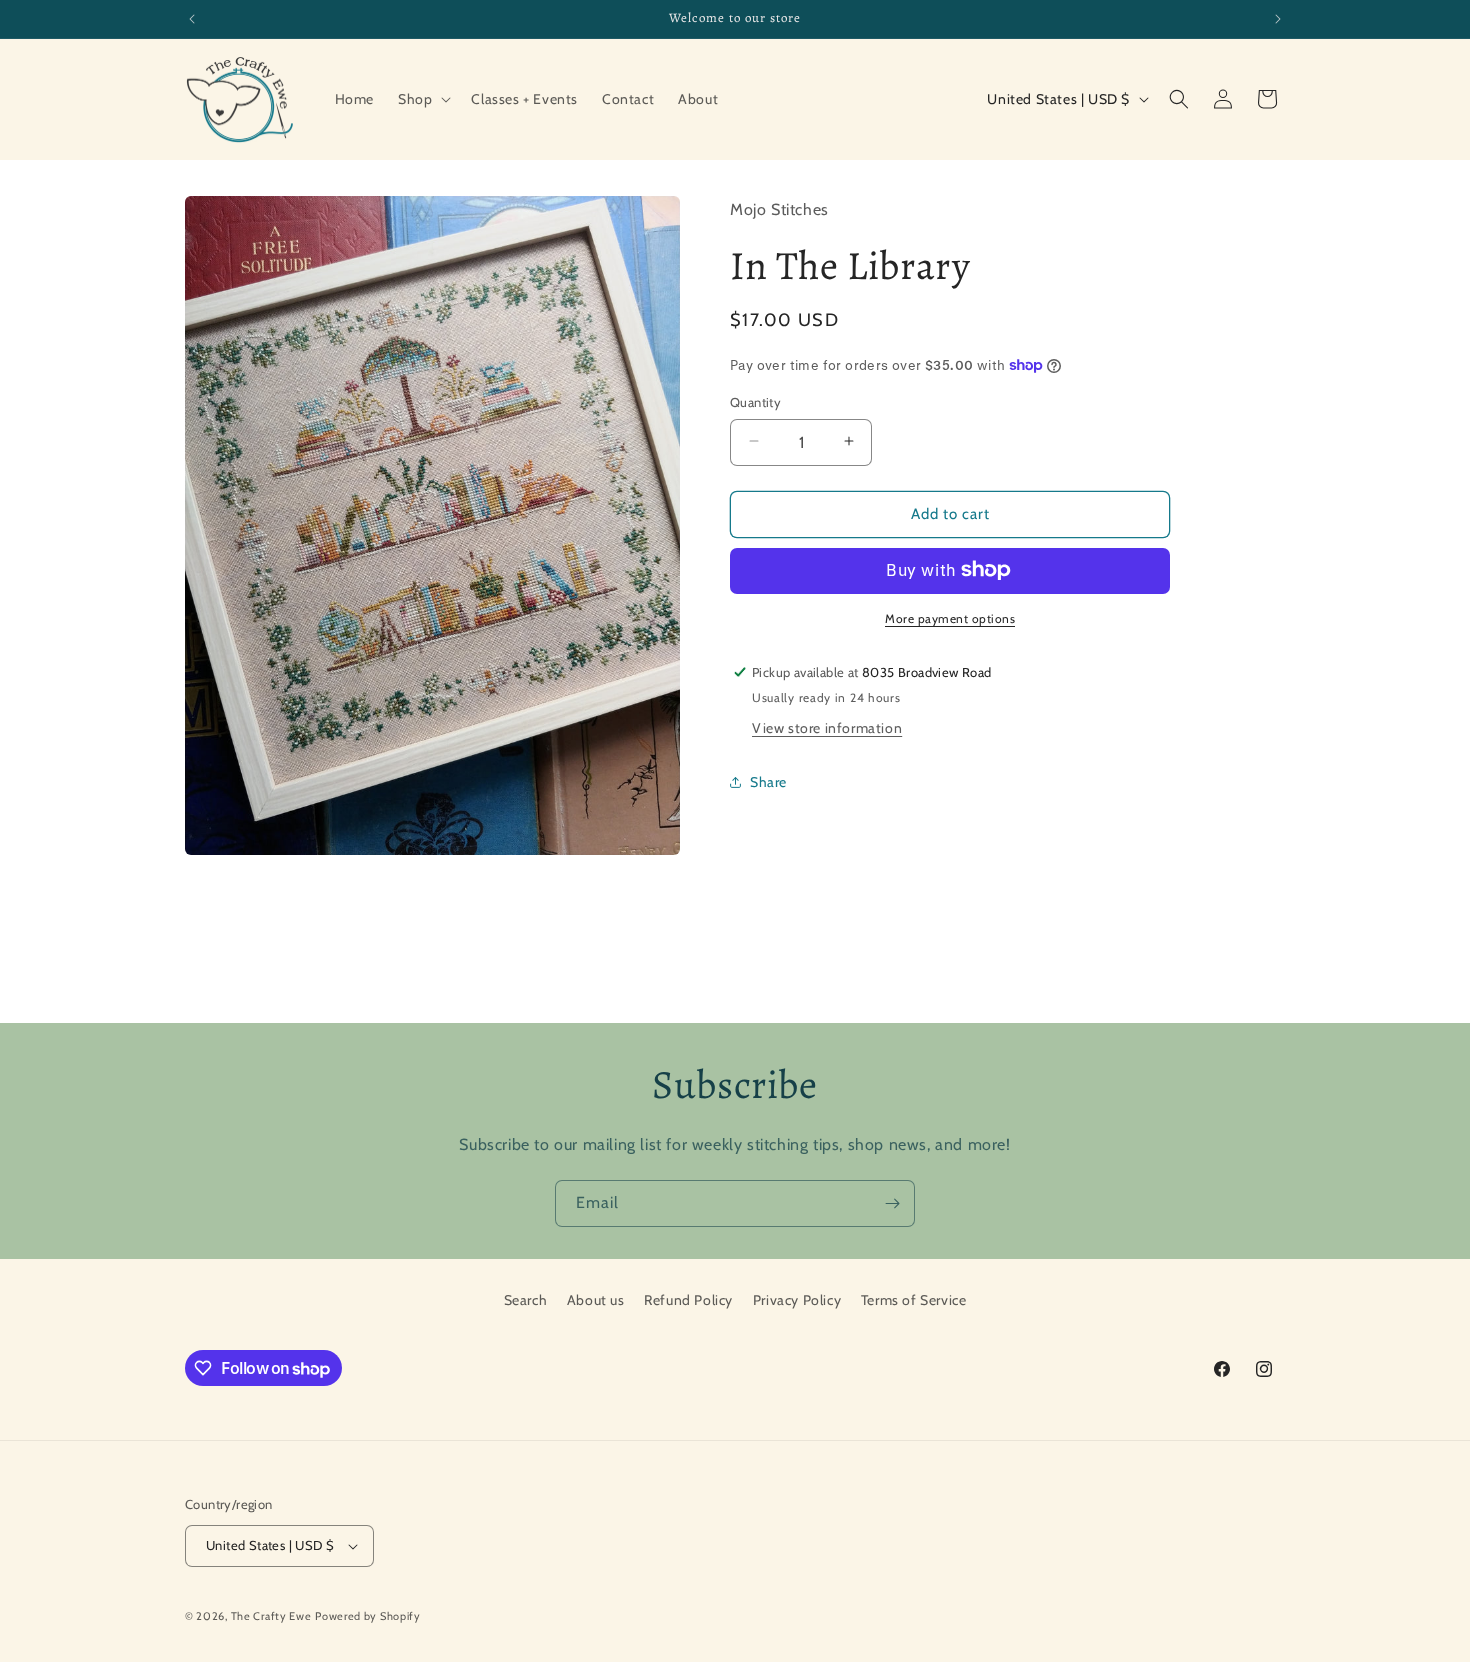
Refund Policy (688, 1300)
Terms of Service (914, 1300)
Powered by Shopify (368, 1616)
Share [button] (768, 781)
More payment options (950, 617)
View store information (827, 728)
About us (596, 1300)
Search (526, 1300)
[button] (422, 99)
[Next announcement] (1278, 19)
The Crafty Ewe (271, 1616)
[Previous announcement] (192, 19)
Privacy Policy (797, 1300)
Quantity (755, 401)
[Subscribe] (892, 1203)
